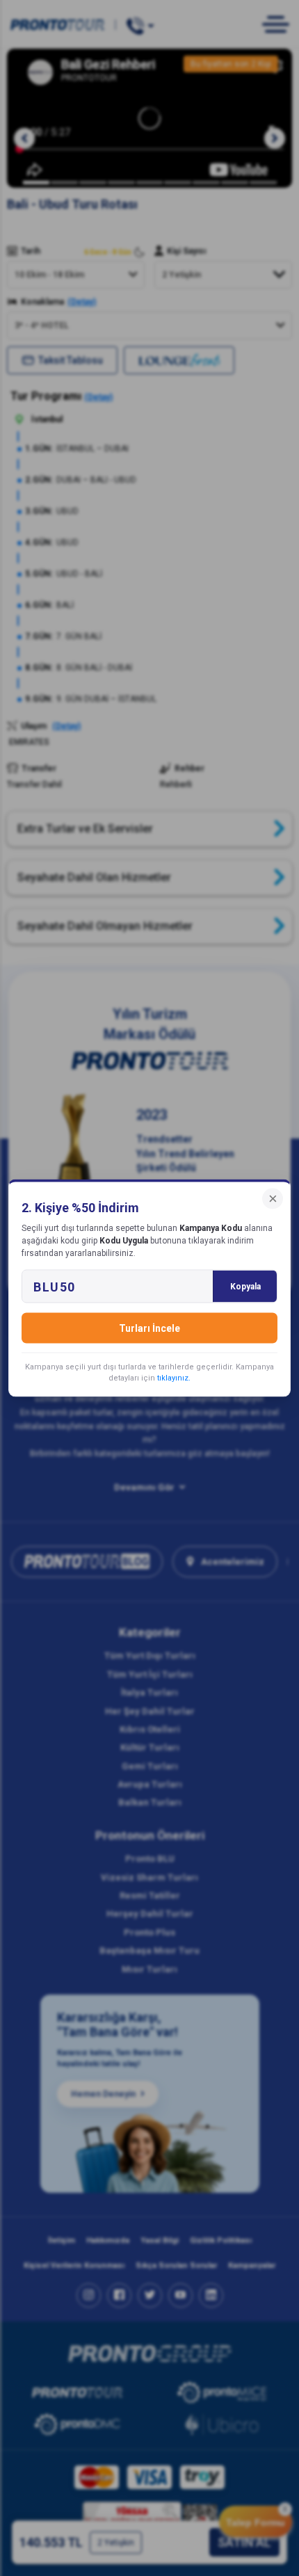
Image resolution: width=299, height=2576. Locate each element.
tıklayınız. (174, 1378)
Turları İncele (149, 1328)
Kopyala (245, 1287)
